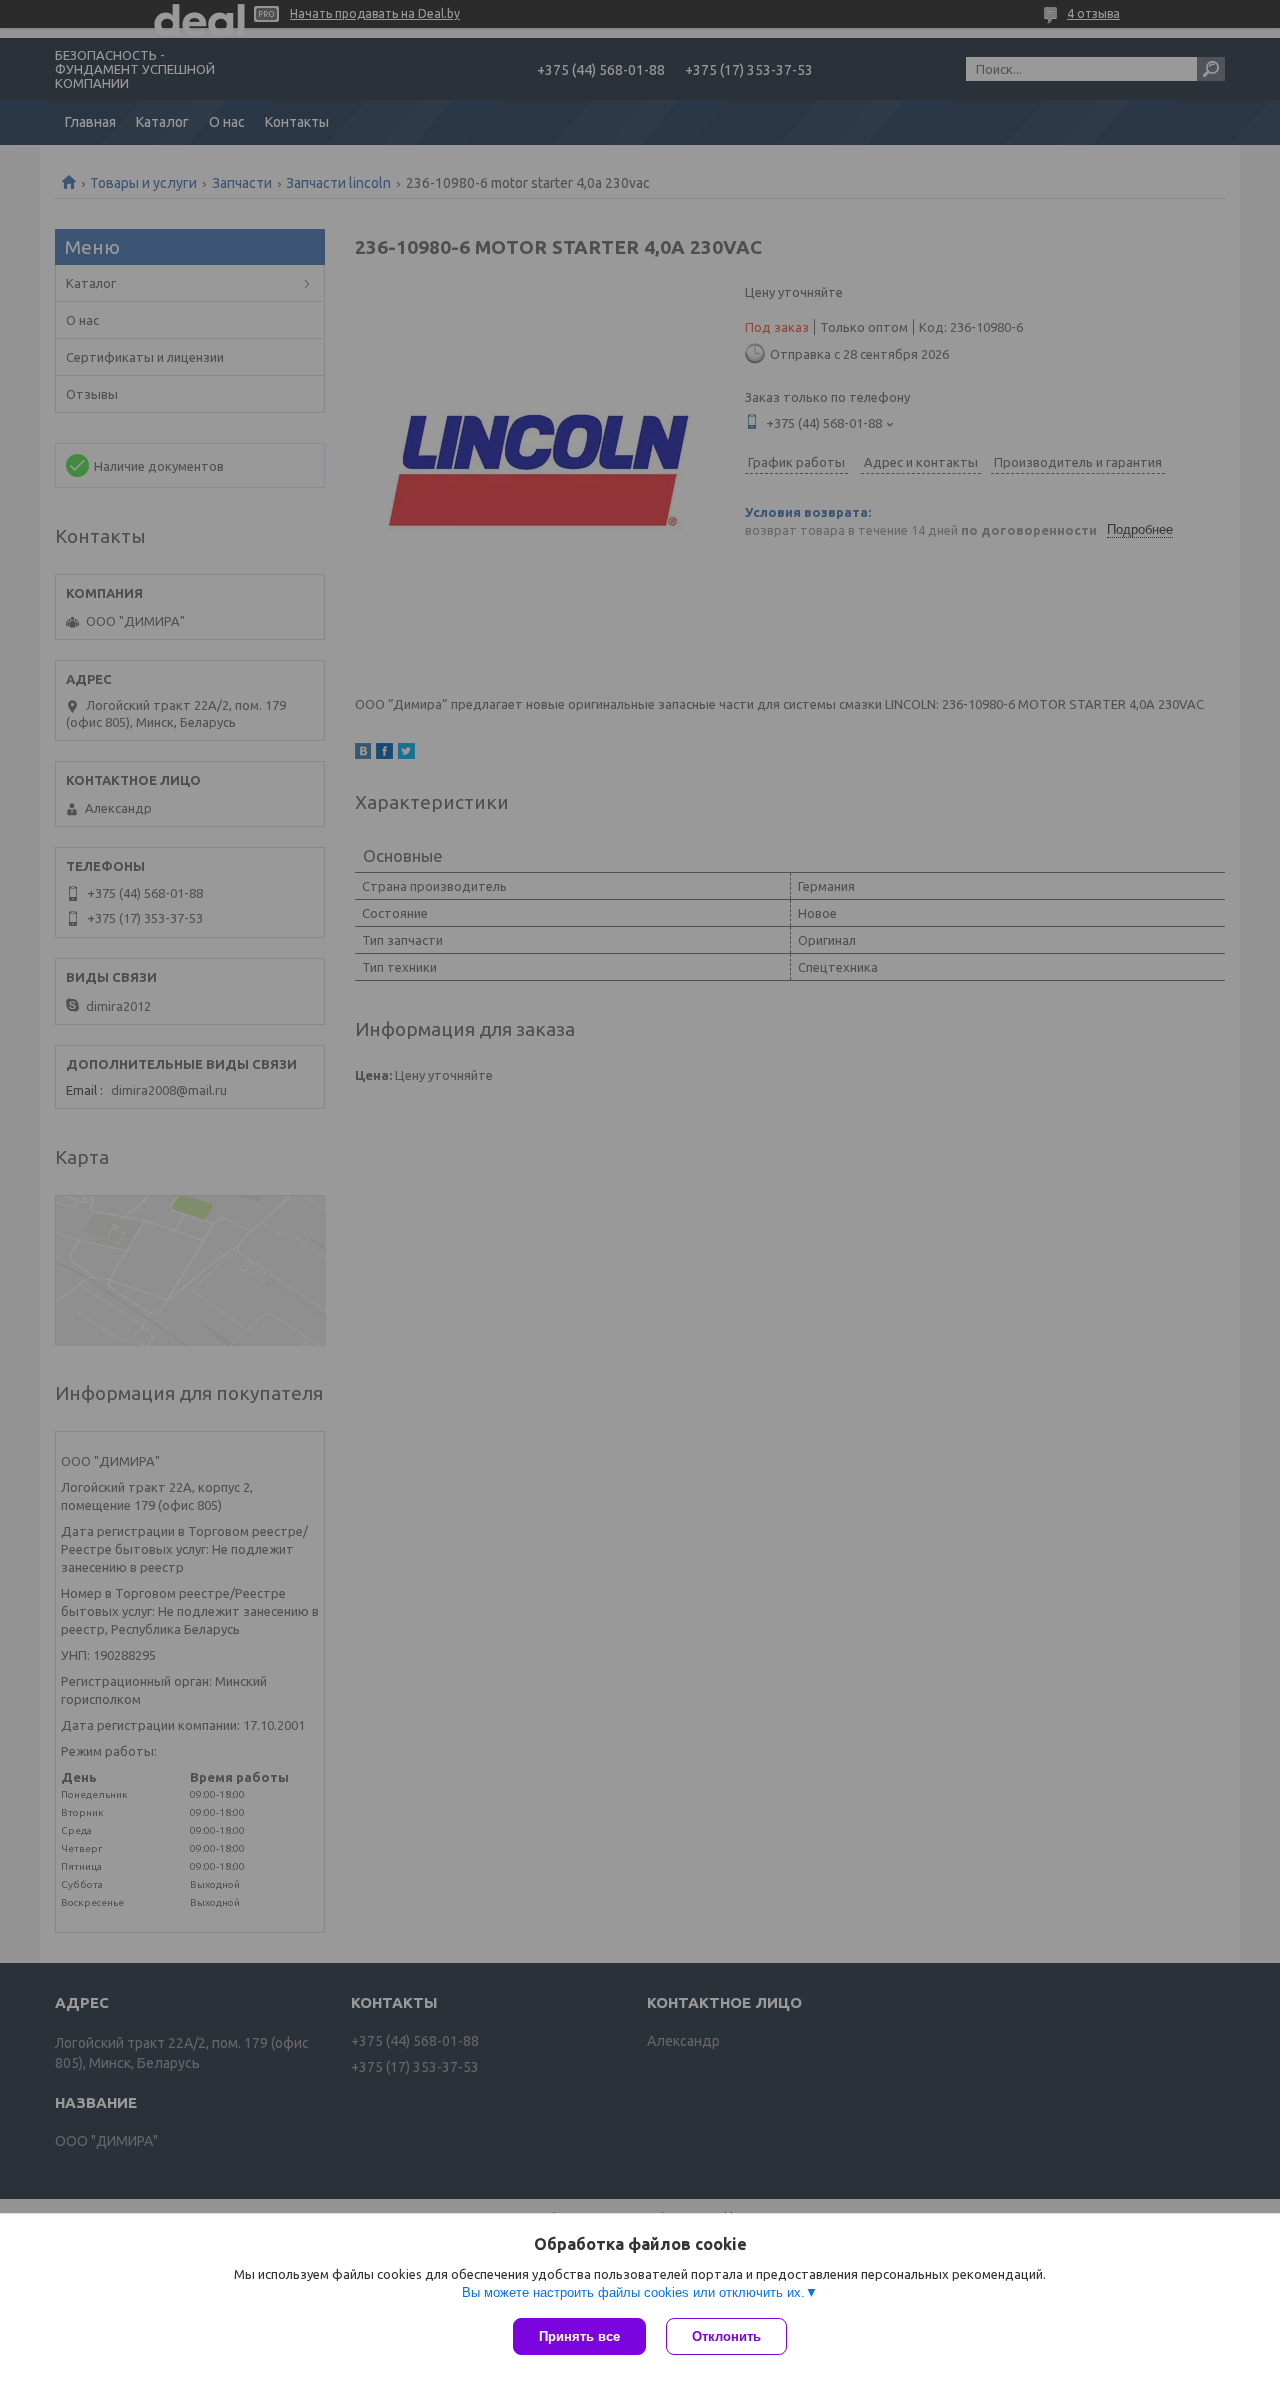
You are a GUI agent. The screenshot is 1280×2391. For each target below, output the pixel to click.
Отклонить (726, 2336)
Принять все (579, 2336)
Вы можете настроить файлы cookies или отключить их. (633, 2292)
